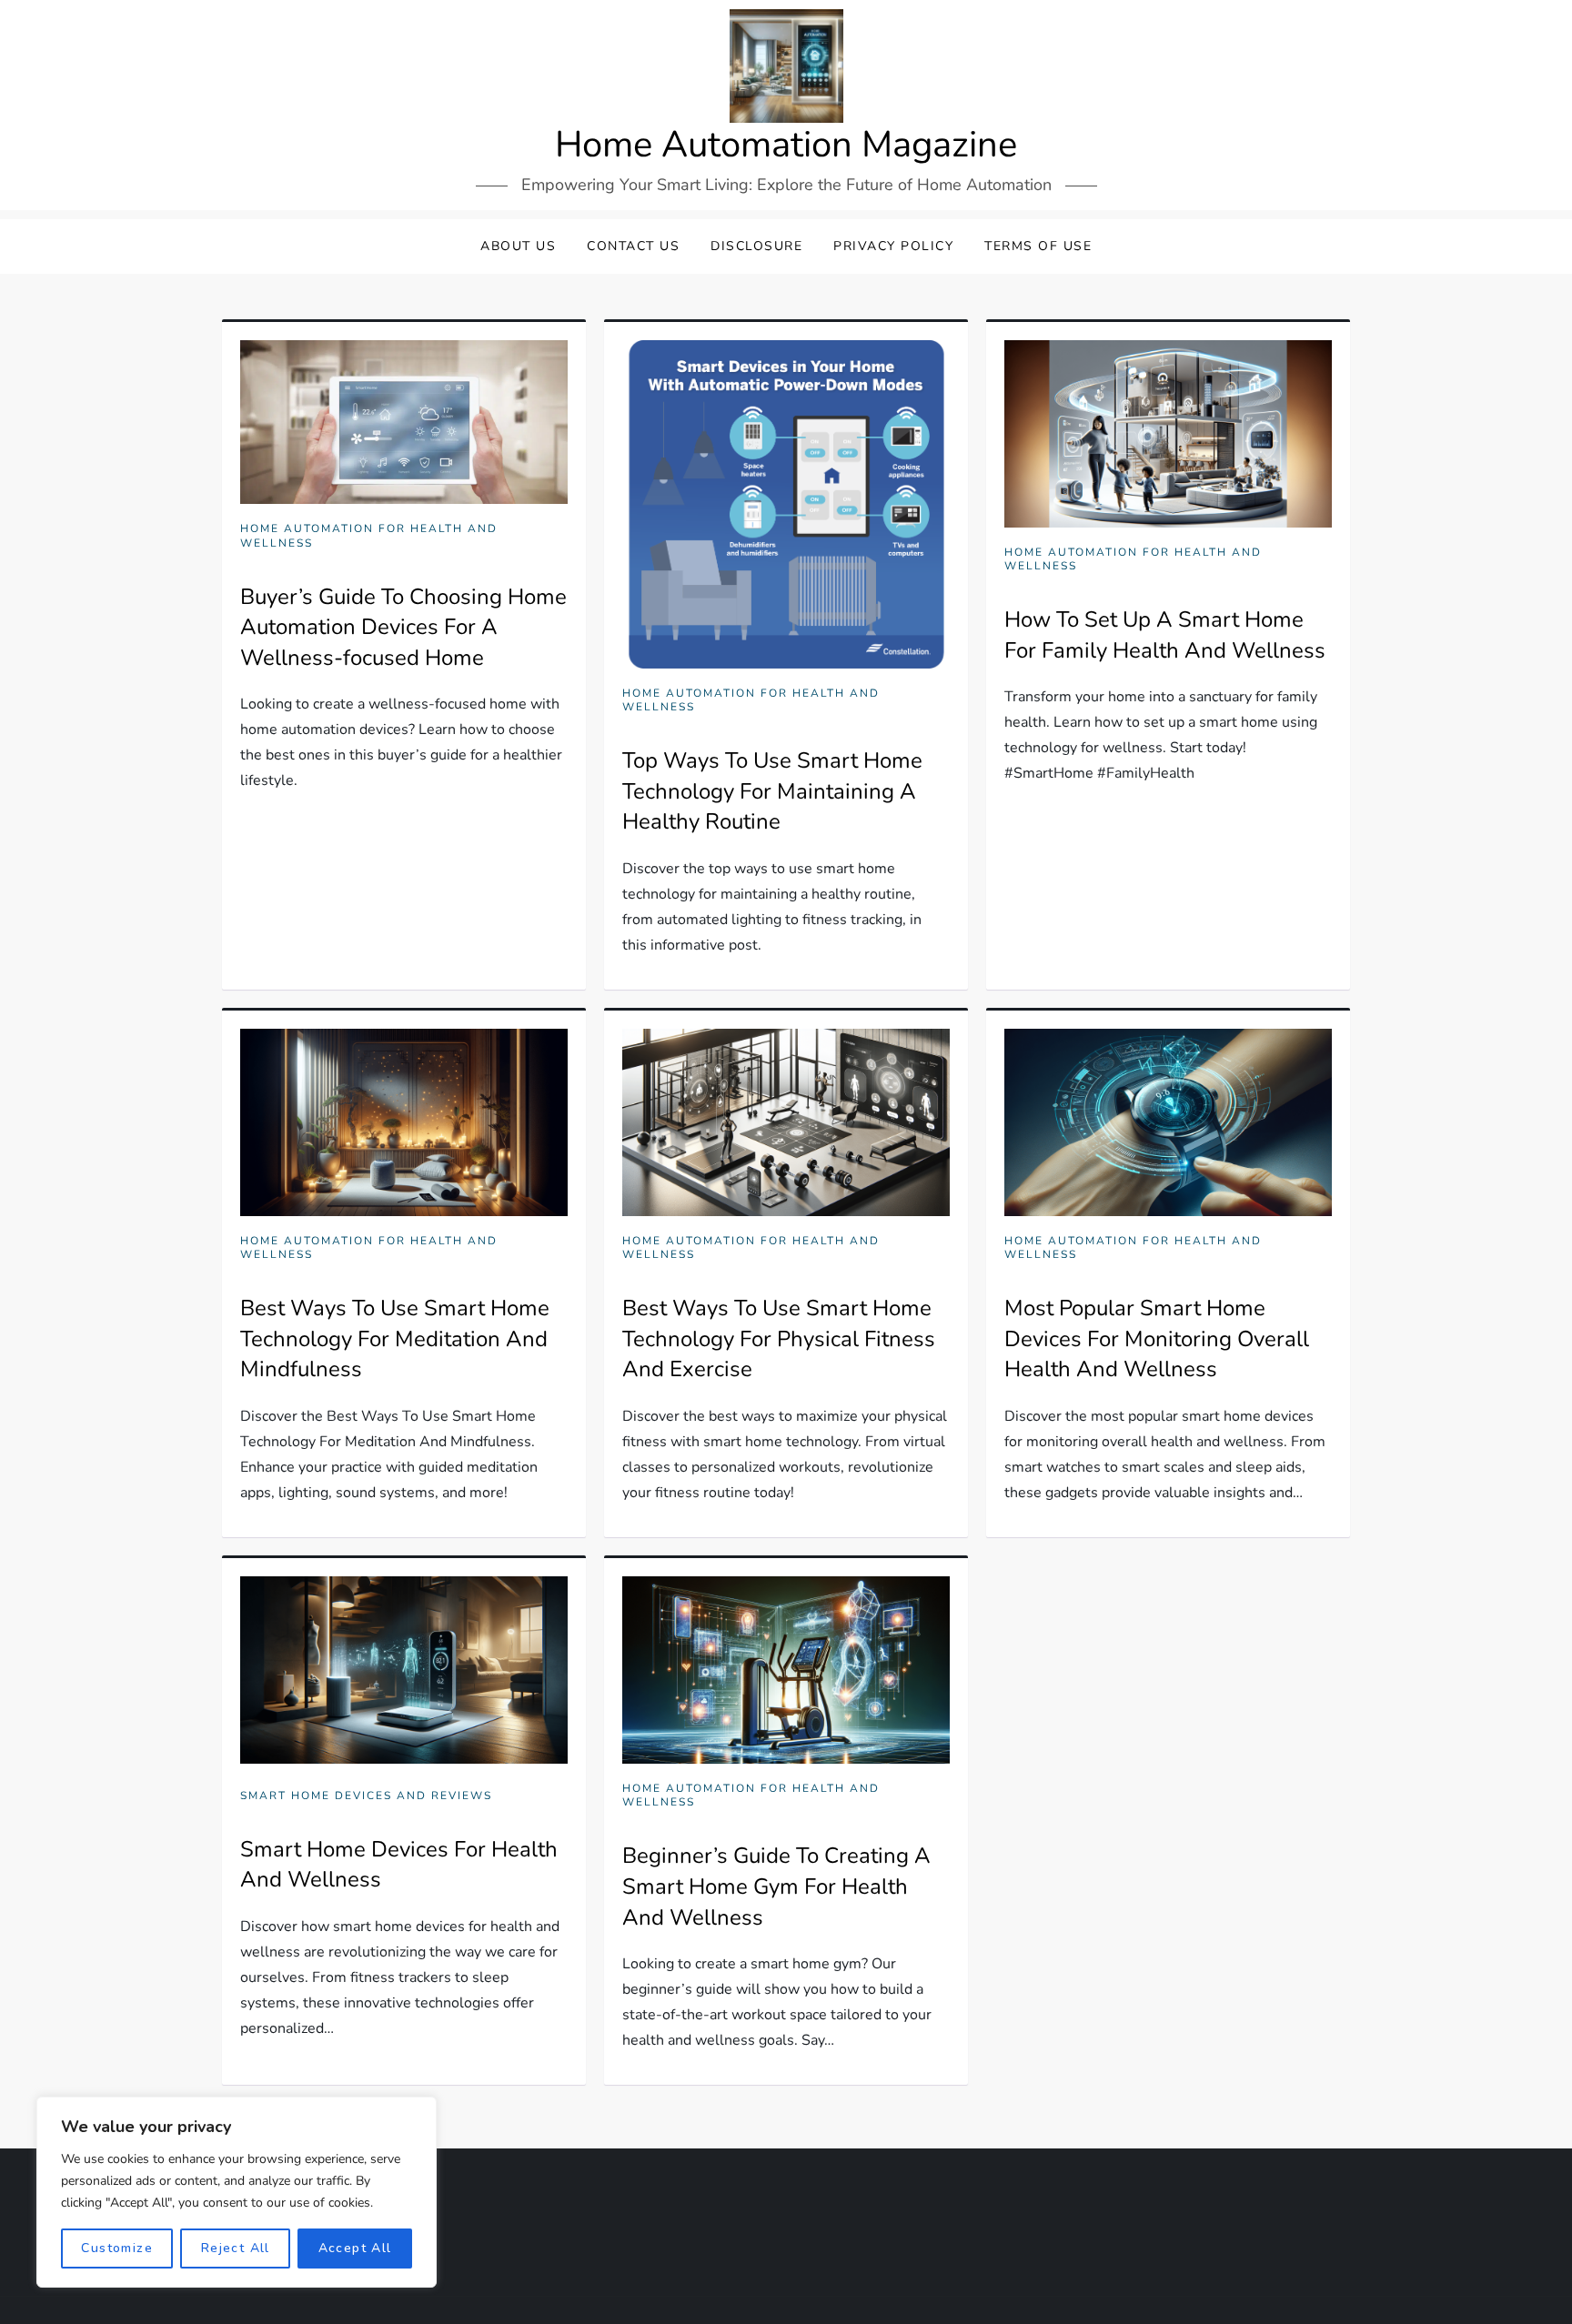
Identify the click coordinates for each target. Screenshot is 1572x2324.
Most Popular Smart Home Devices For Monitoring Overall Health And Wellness (1157, 1338)
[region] (237, 2192)
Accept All (355, 2248)
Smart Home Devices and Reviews (366, 1796)
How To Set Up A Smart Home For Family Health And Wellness (1165, 635)
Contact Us (633, 246)
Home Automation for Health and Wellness (369, 536)
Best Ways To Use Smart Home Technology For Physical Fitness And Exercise (779, 1338)
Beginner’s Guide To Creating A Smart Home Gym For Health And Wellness (776, 1886)
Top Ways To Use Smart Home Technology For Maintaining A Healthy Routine (772, 791)
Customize (117, 2248)
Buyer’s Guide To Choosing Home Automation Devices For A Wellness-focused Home (403, 627)
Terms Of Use (1038, 246)
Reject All (236, 2248)
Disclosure (756, 246)
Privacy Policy (893, 246)
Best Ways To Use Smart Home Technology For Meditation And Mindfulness (395, 1338)
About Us (518, 246)
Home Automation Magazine (786, 145)
